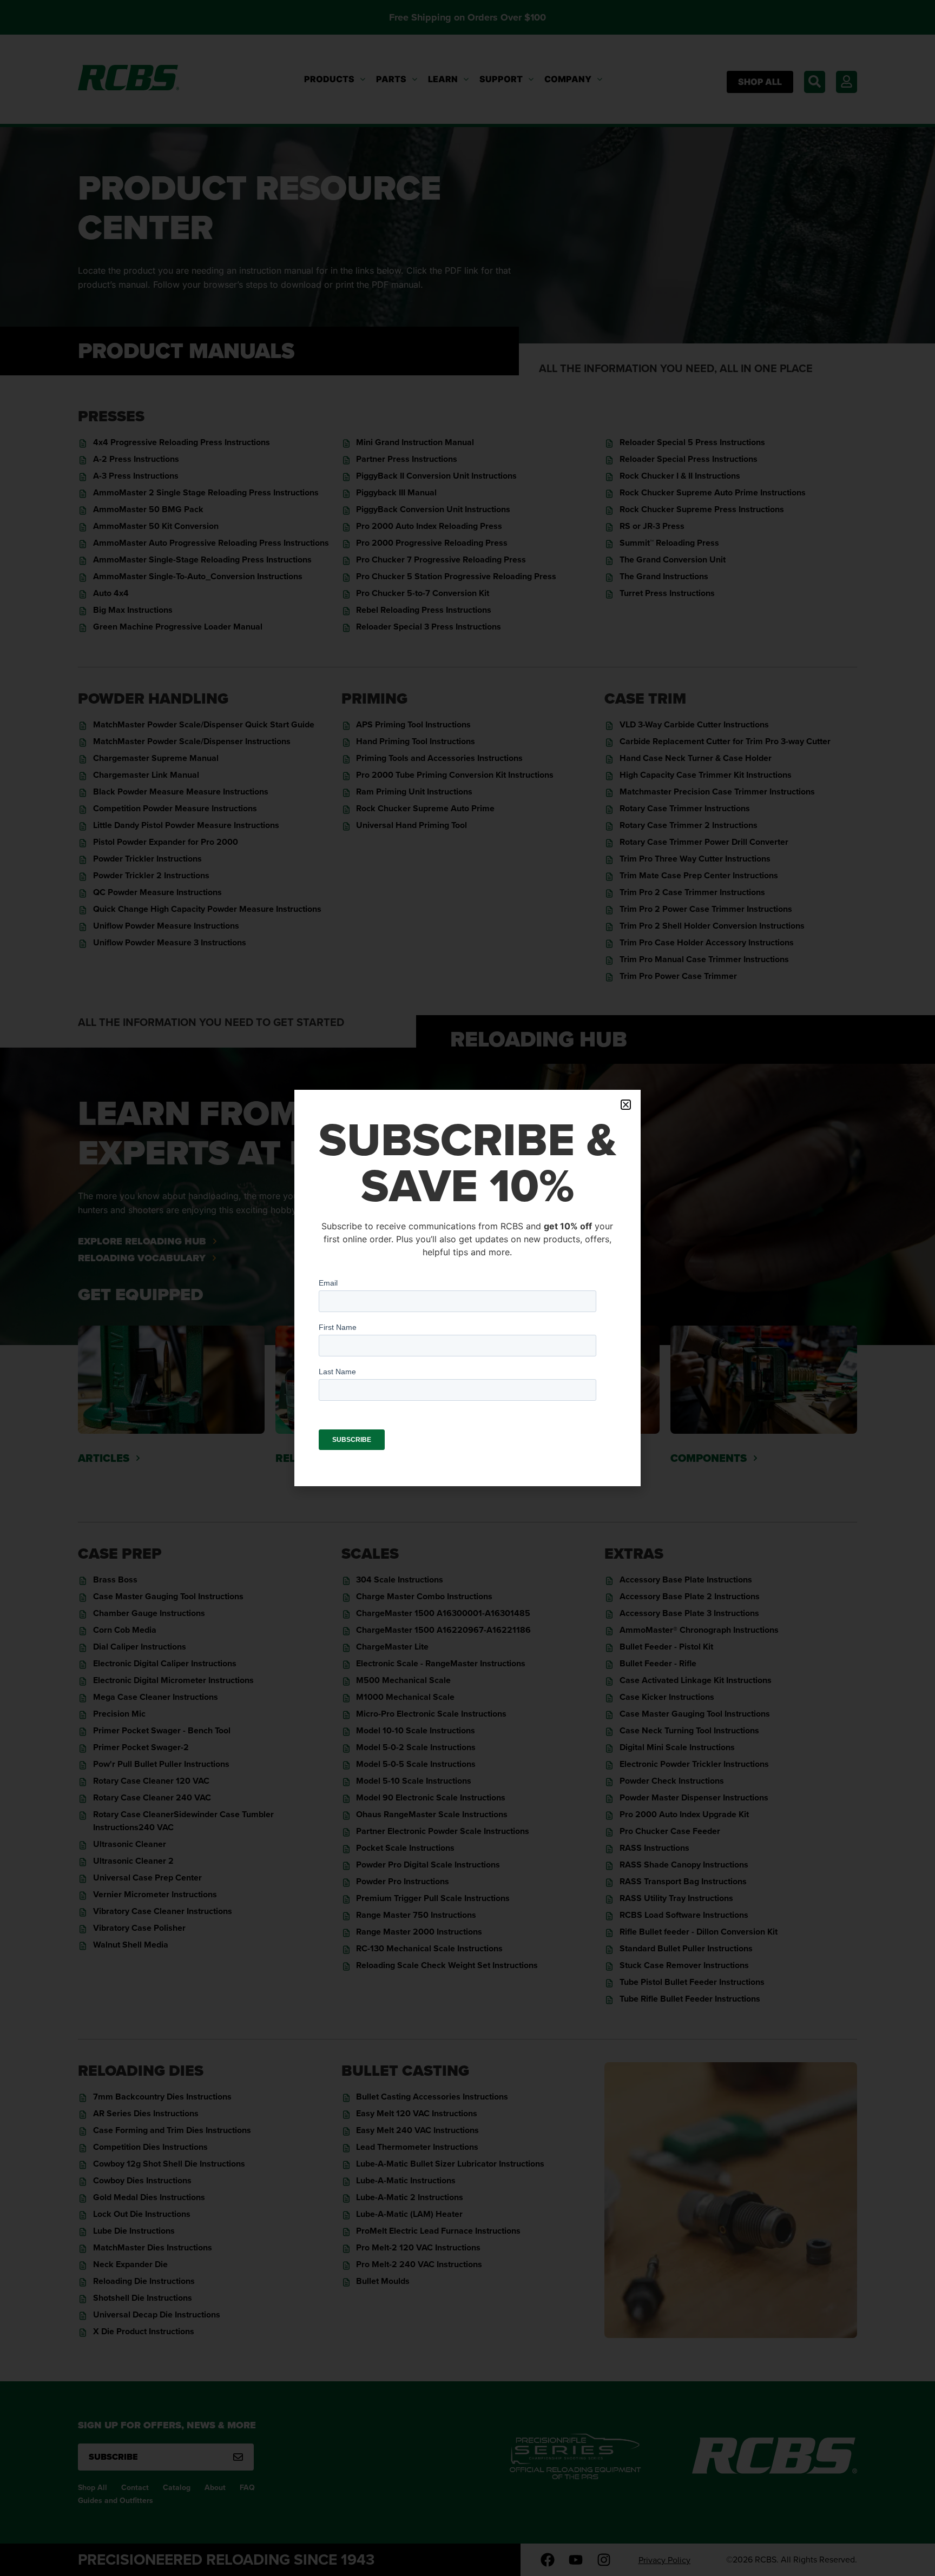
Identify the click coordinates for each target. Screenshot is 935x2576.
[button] (626, 1105)
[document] (467, 1288)
